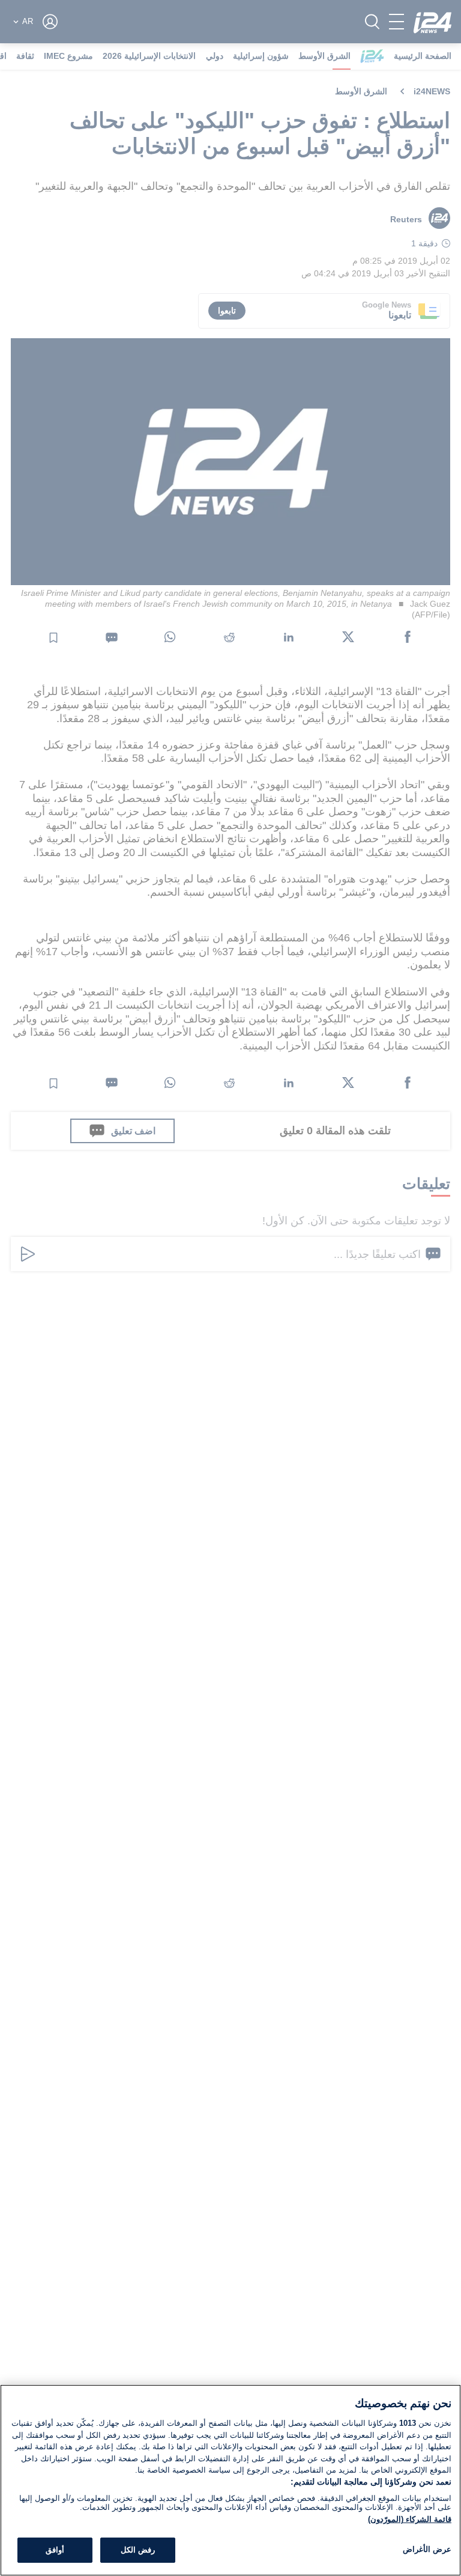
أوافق (55, 2550)
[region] (230, 2480)
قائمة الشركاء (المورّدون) (410, 2519)
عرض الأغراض (427, 2549)
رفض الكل (138, 2550)
